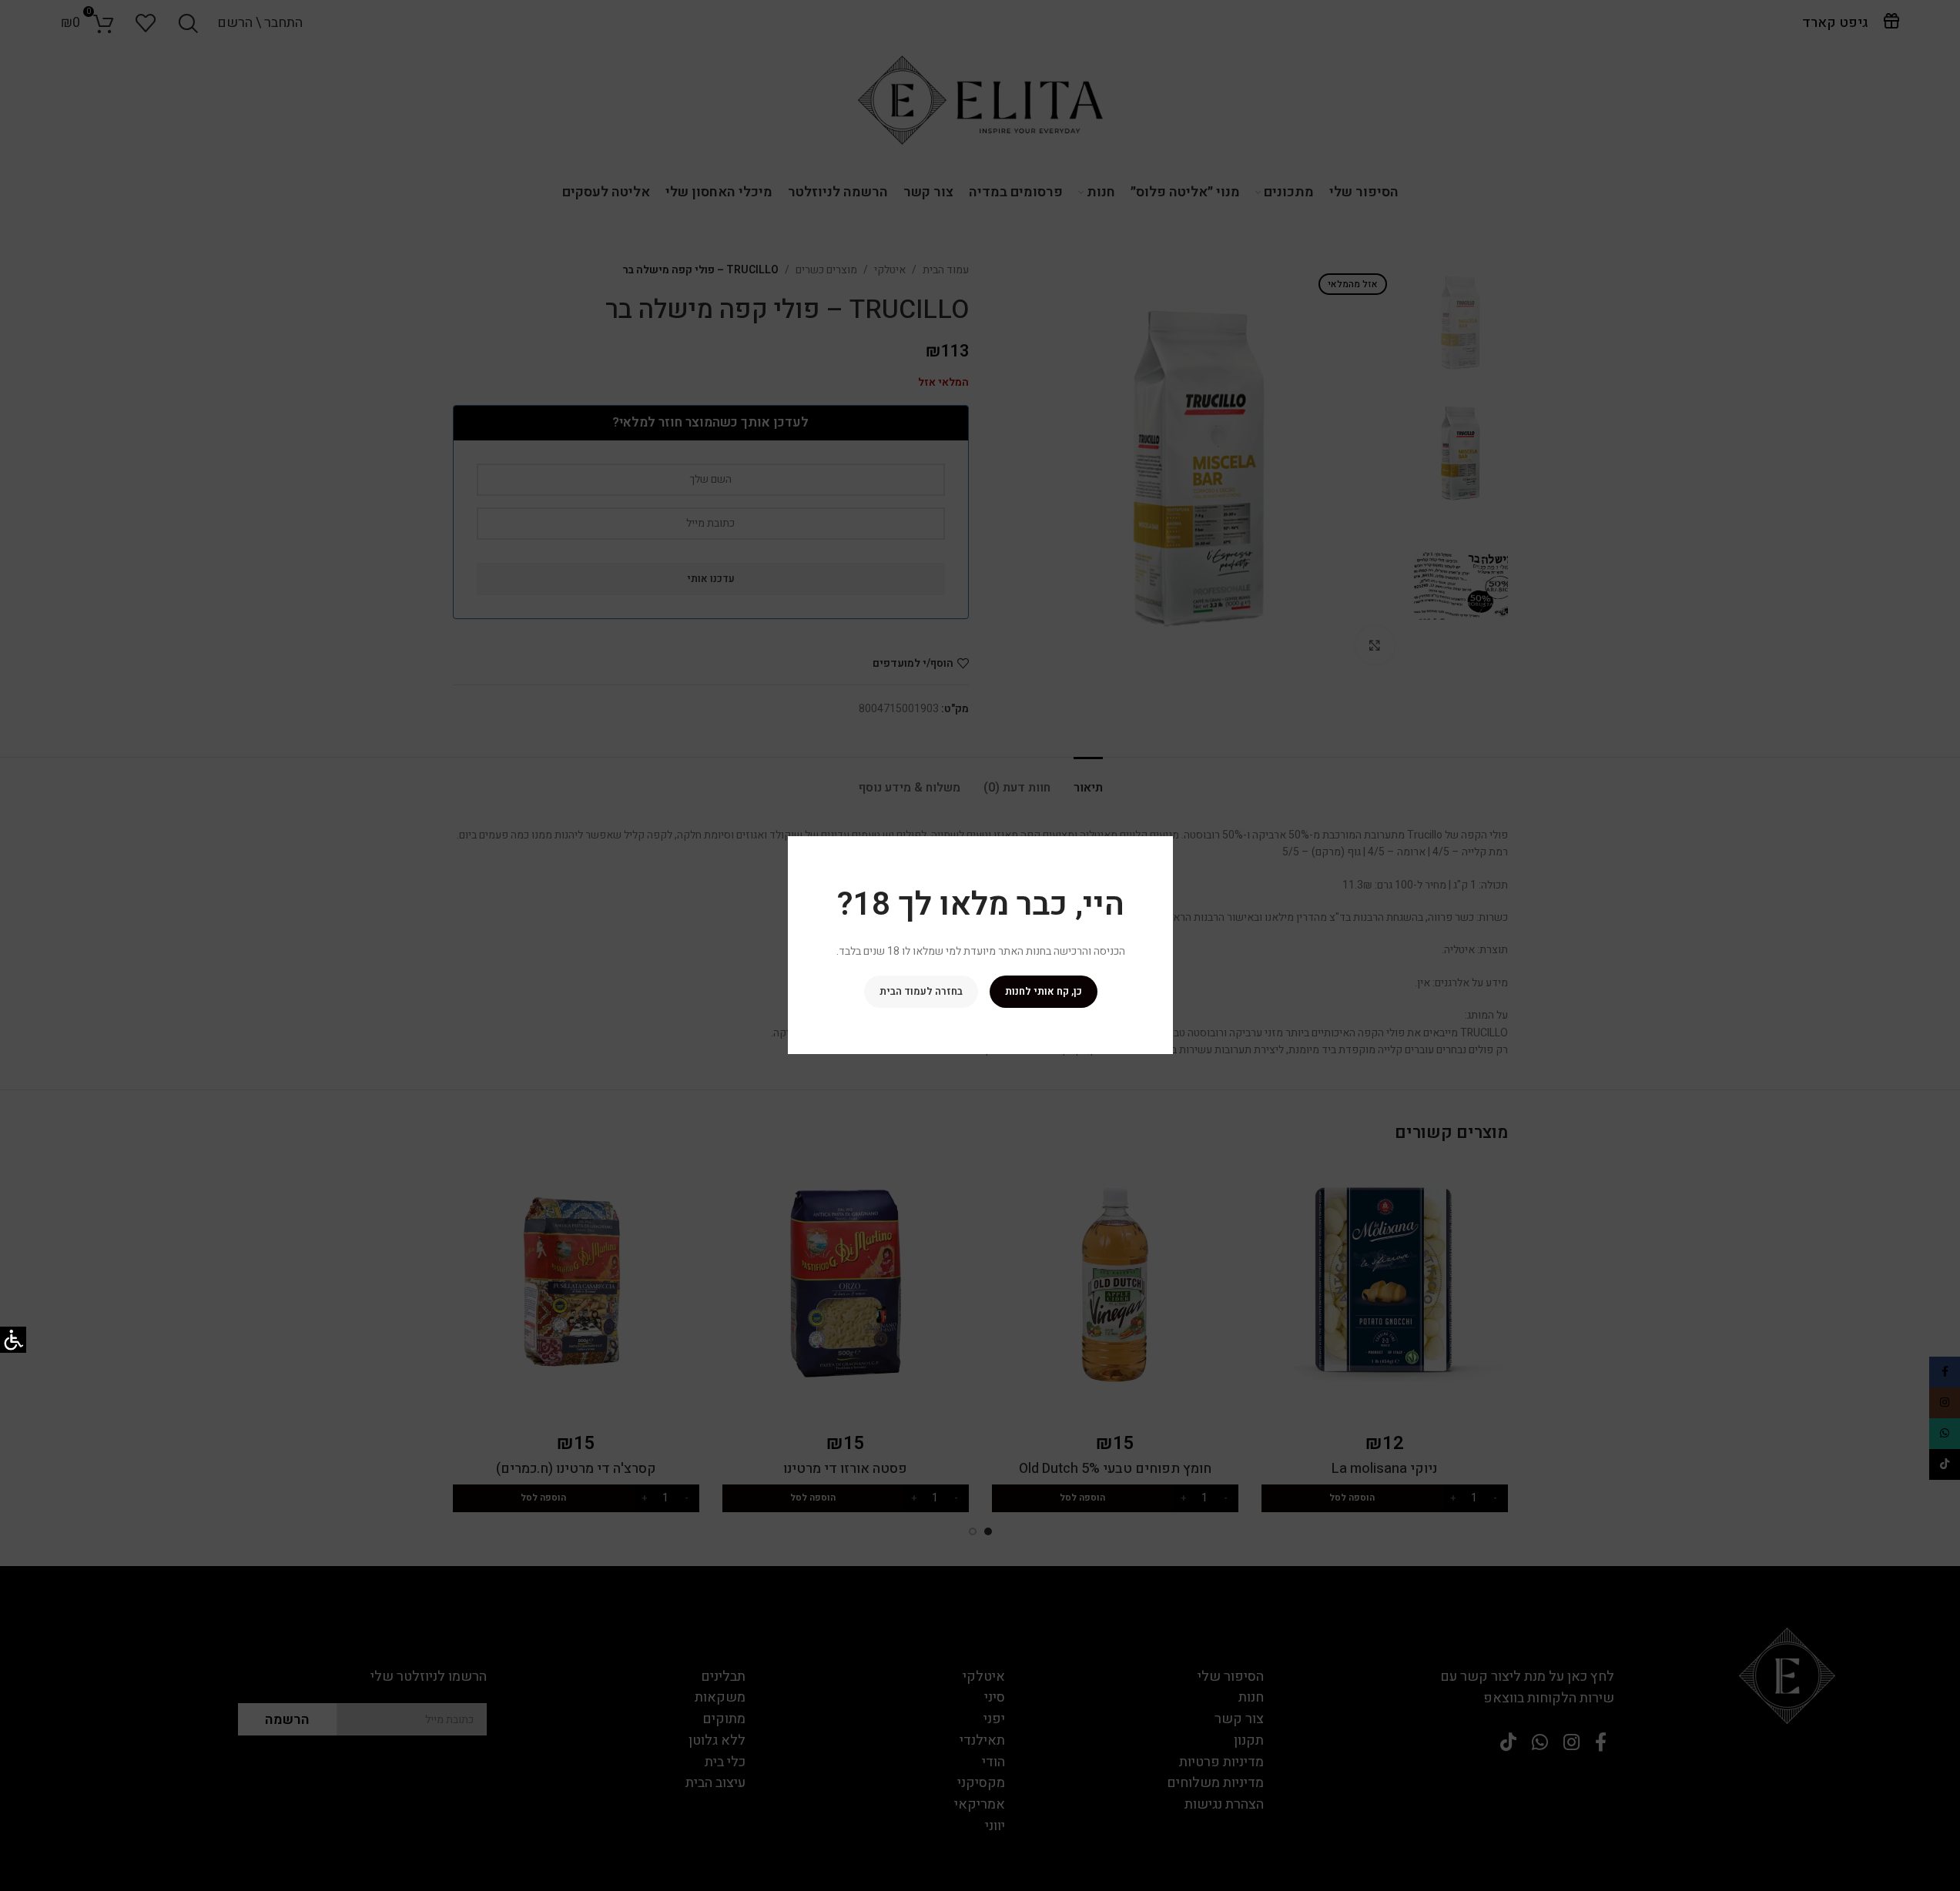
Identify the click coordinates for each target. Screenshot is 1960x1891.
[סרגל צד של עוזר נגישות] (13, 1340)
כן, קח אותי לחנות (1043, 992)
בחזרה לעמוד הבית (920, 992)
